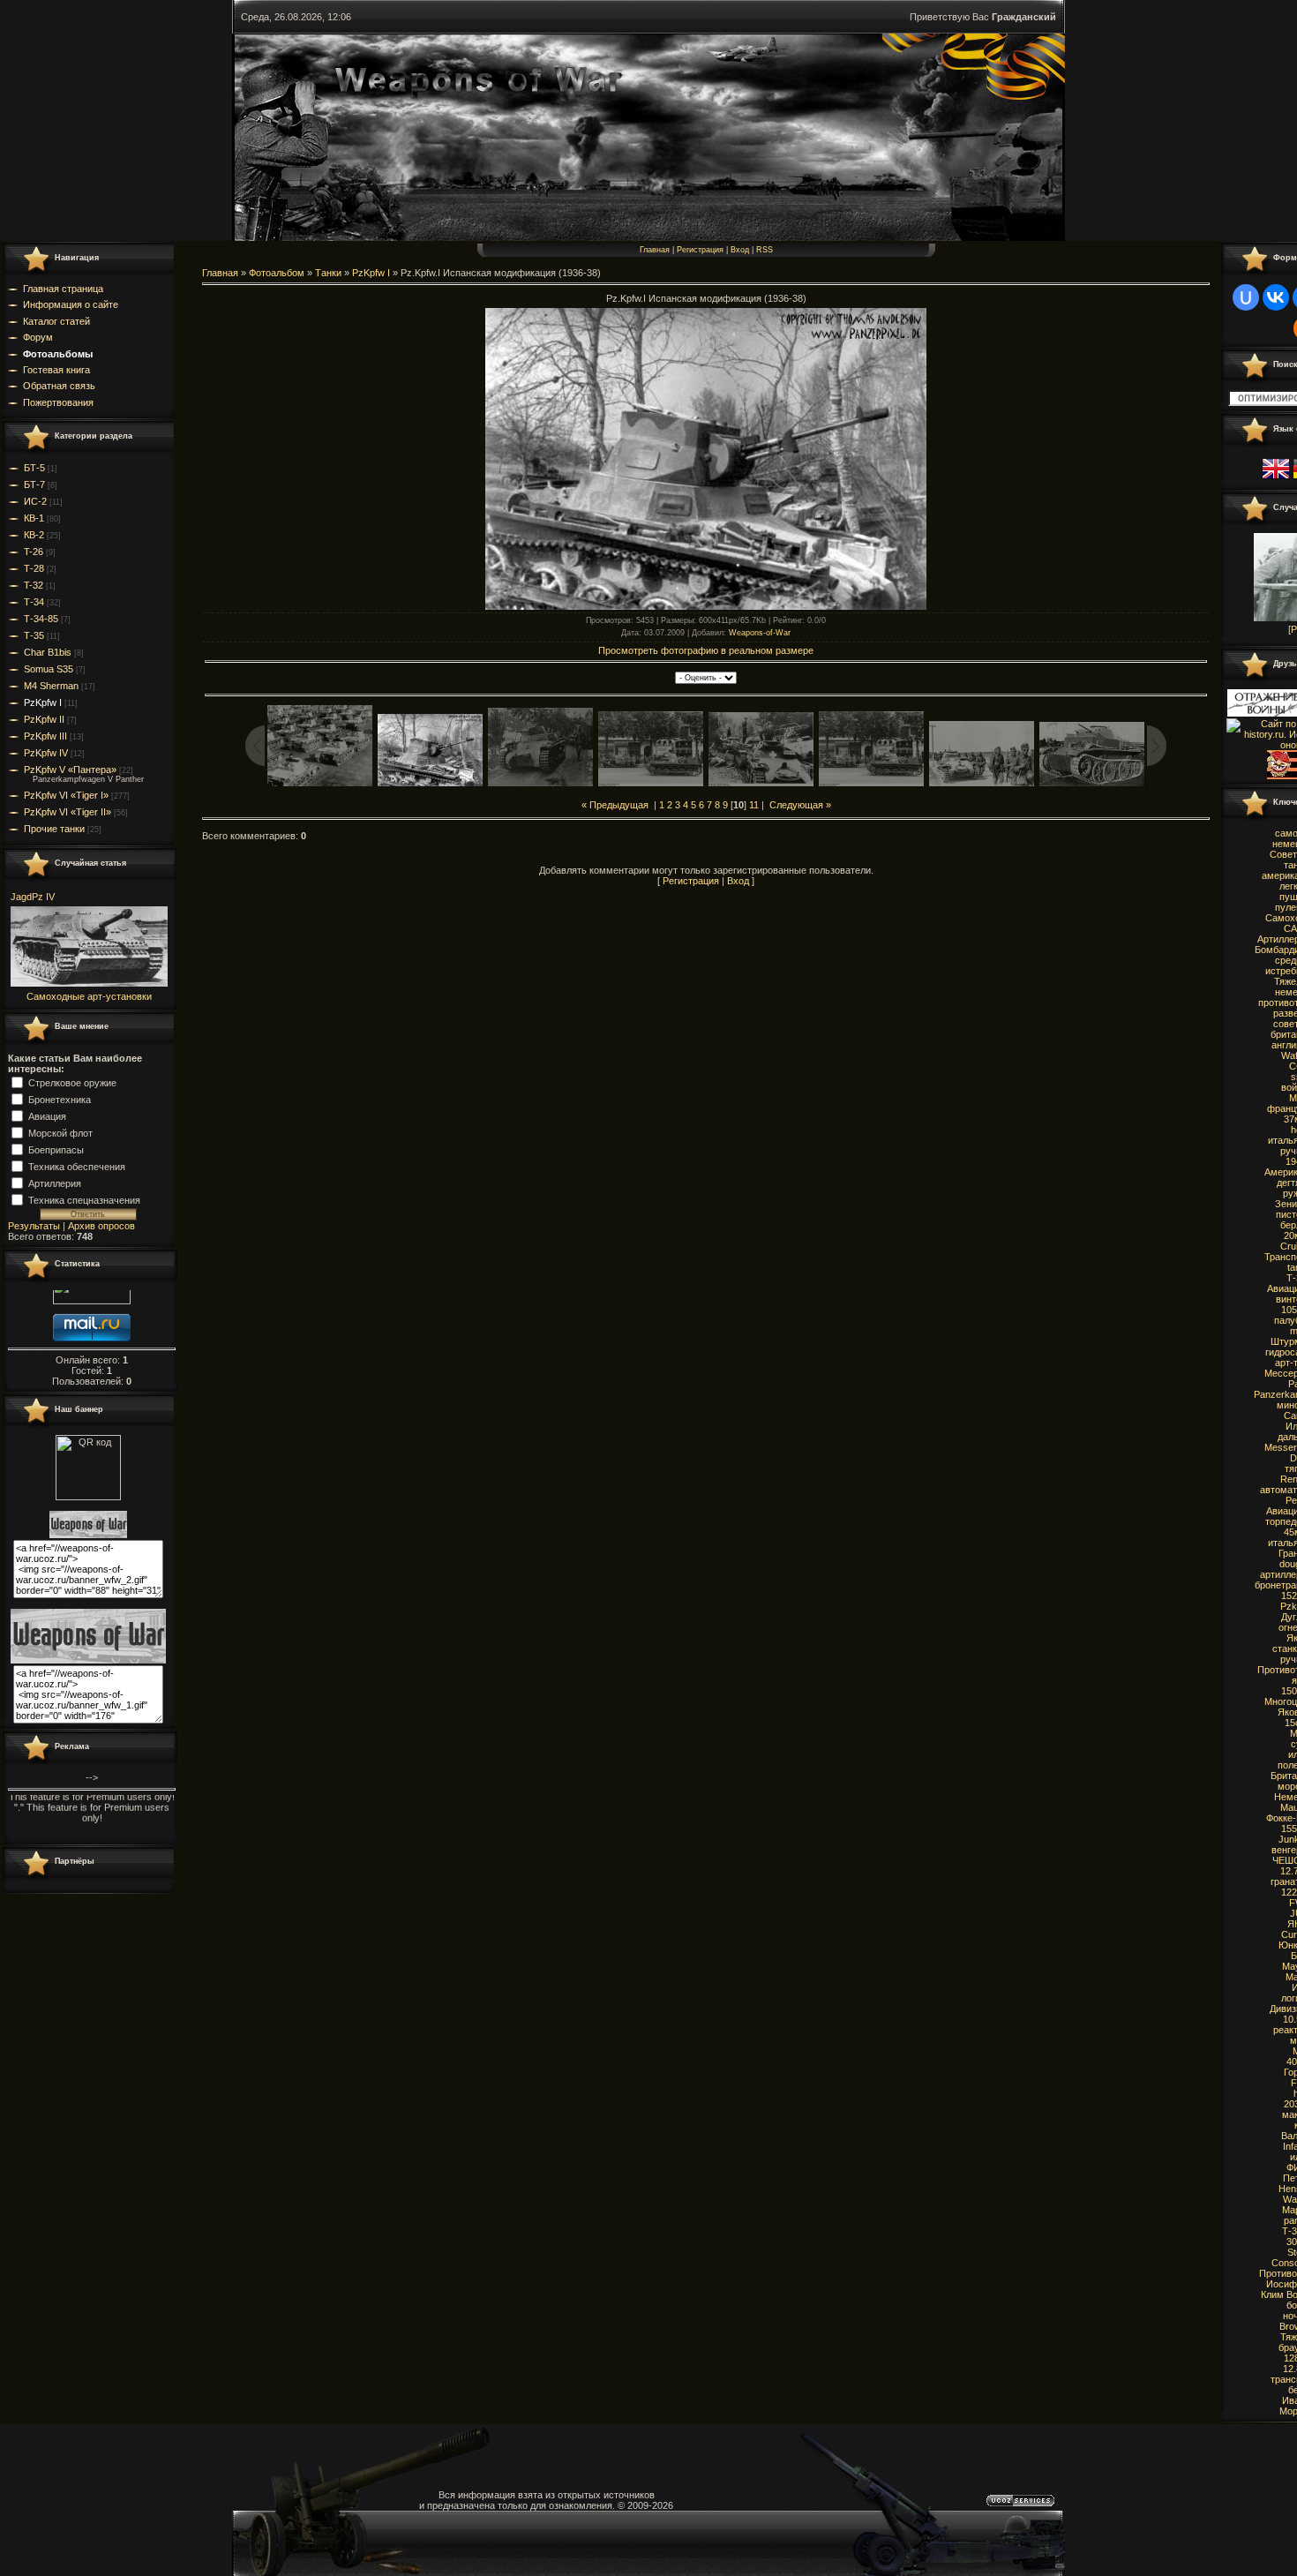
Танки (328, 273)
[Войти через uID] (1246, 297)
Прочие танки (54, 829)
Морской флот (60, 1132)
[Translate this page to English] (1276, 479)
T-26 (34, 552)
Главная (655, 250)
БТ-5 (34, 468)
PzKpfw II (44, 719)
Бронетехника (60, 1099)
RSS (765, 250)
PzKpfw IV (46, 753)
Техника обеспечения (77, 1166)
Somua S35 (49, 669)
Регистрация (700, 250)
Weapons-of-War (760, 633)
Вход (740, 250)
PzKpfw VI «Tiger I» (66, 795)
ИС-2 (35, 501)
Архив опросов (101, 1226)
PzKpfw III (45, 736)
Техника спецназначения (84, 1199)
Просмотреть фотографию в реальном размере (706, 650)
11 (754, 805)
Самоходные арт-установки (89, 996)
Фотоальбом (277, 273)
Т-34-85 (41, 619)
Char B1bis (48, 652)
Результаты (34, 1226)
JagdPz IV (33, 897)
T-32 (34, 585)
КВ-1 (34, 518)
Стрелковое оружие (72, 1082)
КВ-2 (34, 535)
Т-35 (34, 635)
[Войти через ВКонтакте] (1276, 297)
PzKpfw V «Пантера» (70, 770)
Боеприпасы (56, 1149)
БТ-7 (34, 484)
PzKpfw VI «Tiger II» (67, 812)
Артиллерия (55, 1183)
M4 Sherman (51, 686)
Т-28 (34, 568)
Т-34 (34, 602)
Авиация (47, 1115)
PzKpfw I (43, 702)
